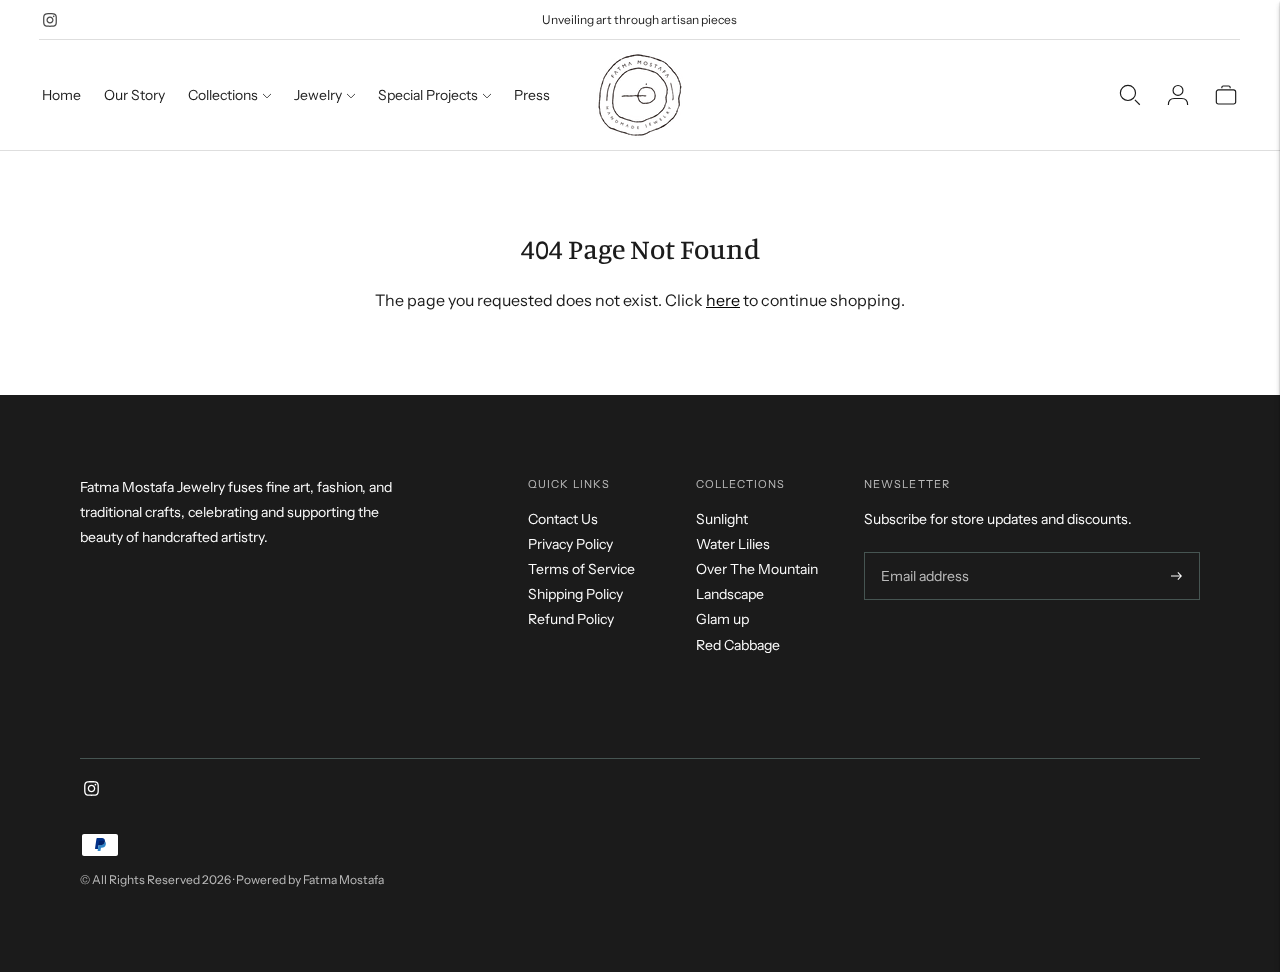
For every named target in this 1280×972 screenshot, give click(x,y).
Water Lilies (733, 544)
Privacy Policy (570, 544)
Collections (223, 95)
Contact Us (563, 519)
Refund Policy (571, 619)
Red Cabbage (738, 645)
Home (61, 95)
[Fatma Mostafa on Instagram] (50, 20)
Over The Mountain (757, 569)
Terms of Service (581, 569)
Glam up (722, 619)
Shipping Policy (575, 594)
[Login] (1178, 95)
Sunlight (722, 519)
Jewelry (318, 95)
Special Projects (428, 95)
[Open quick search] (1130, 95)
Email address (922, 552)
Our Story (134, 95)
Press (532, 95)
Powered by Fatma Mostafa (310, 879)
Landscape (730, 594)
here (723, 300)
